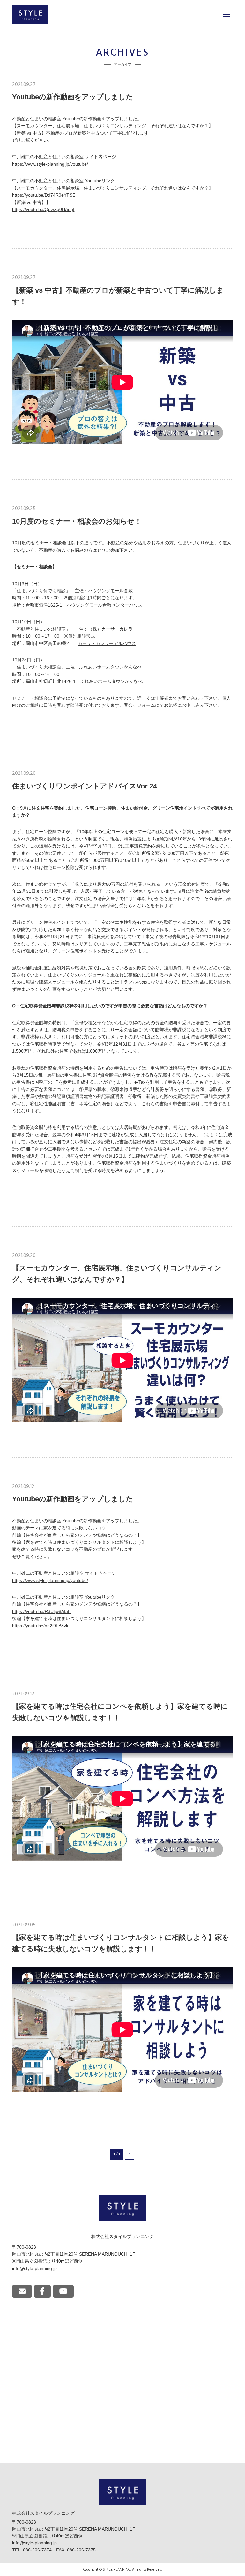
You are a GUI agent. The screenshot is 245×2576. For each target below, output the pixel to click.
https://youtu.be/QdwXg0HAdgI (43, 209)
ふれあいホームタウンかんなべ (111, 681)
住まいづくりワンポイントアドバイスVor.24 (85, 786)
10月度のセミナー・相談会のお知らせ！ (77, 521)
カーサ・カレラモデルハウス (107, 643)
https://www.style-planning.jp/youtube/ (50, 164)
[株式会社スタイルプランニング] (30, 14)
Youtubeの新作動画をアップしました (73, 97)
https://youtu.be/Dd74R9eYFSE (44, 195)
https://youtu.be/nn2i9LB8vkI (41, 1626)
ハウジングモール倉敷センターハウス (105, 605)
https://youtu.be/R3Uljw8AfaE (41, 1612)
